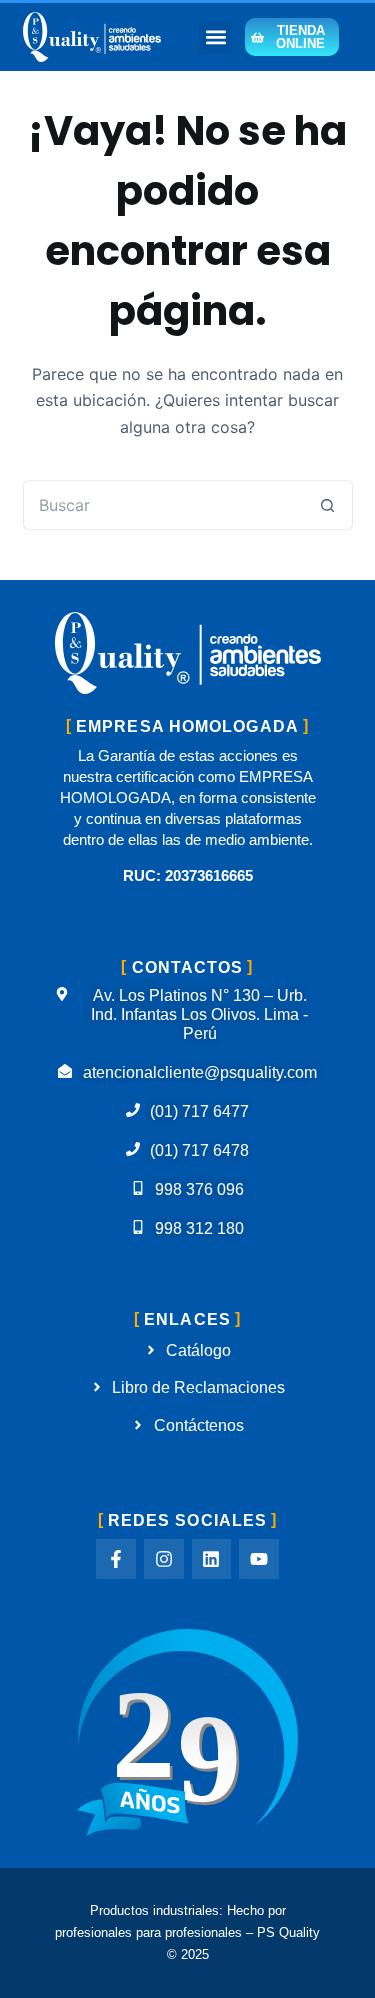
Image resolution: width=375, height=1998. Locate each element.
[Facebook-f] (116, 1559)
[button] (215, 37)
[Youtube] (259, 1559)
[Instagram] (164, 1559)
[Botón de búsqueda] (328, 505)
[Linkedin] (212, 1559)
